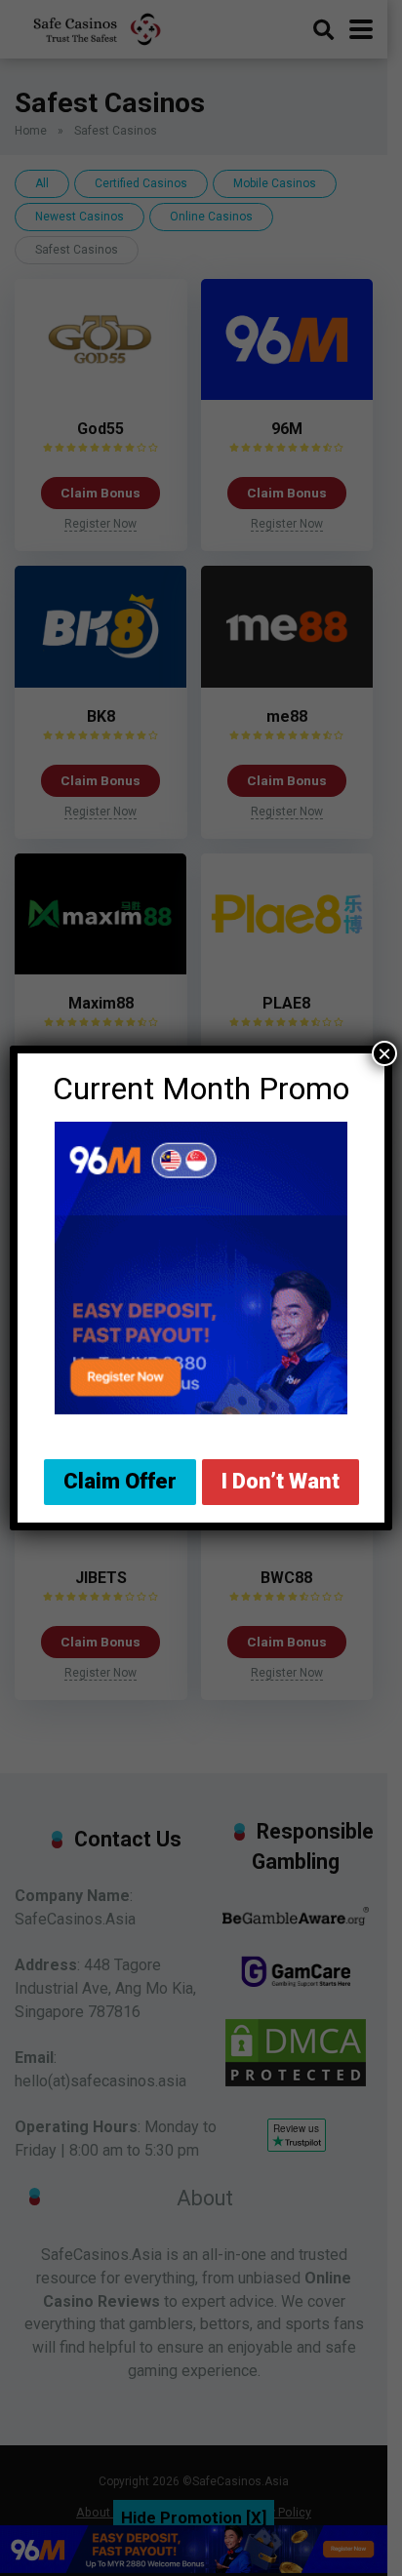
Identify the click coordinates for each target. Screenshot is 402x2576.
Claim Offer (120, 1481)
